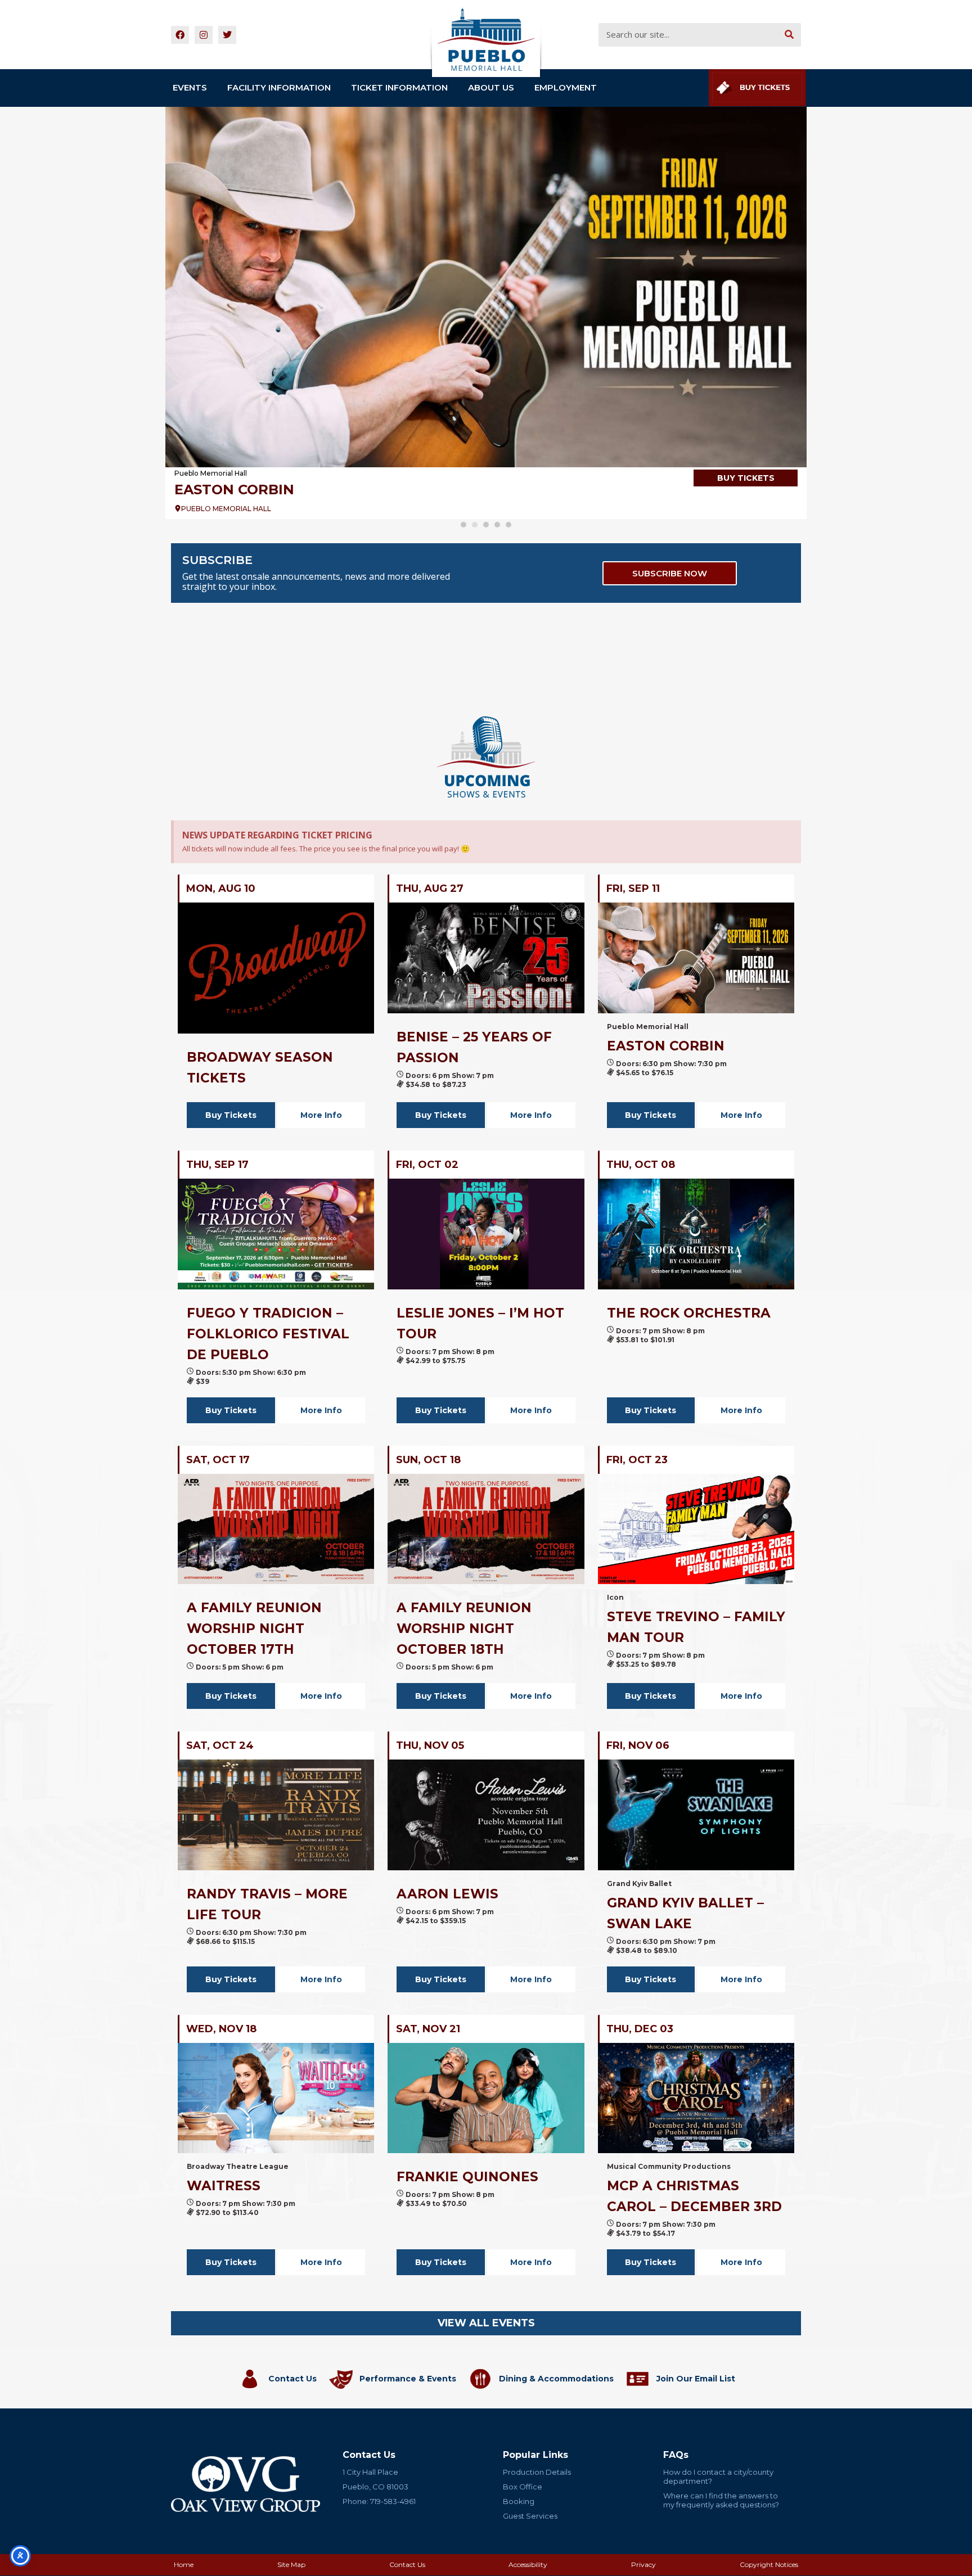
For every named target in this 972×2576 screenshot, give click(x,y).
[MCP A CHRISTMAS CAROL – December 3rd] (696, 2098)
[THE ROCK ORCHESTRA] (696, 1234)
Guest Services (530, 2516)
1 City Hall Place (370, 2472)
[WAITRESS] (276, 2098)
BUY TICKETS (746, 478)
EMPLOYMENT (566, 87)
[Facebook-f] (180, 35)
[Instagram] (204, 35)
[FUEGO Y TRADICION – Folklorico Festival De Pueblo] (276, 1234)
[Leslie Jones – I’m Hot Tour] (486, 1234)
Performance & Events (408, 2379)
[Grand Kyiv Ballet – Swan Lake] (696, 1815)
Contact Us (292, 2379)
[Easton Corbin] (486, 287)
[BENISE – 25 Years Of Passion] (486, 958)
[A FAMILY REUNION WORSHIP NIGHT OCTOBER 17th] (276, 1529)
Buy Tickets (231, 1115)
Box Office (523, 2487)
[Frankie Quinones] (486, 2098)
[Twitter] (227, 35)
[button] (463, 525)
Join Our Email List (696, 2379)
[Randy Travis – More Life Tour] (276, 1815)
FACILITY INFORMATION (279, 87)
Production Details (537, 2472)
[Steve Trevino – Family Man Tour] (696, 1529)
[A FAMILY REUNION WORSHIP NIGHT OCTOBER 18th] (486, 1529)
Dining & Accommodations (556, 2379)
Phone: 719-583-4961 (379, 2501)
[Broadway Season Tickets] (276, 968)
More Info (321, 1115)
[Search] (789, 35)
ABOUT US (491, 87)
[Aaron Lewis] (486, 1815)
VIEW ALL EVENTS (486, 2323)
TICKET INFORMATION (399, 87)
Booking (519, 2501)
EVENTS (190, 87)
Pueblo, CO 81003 (375, 2487)
